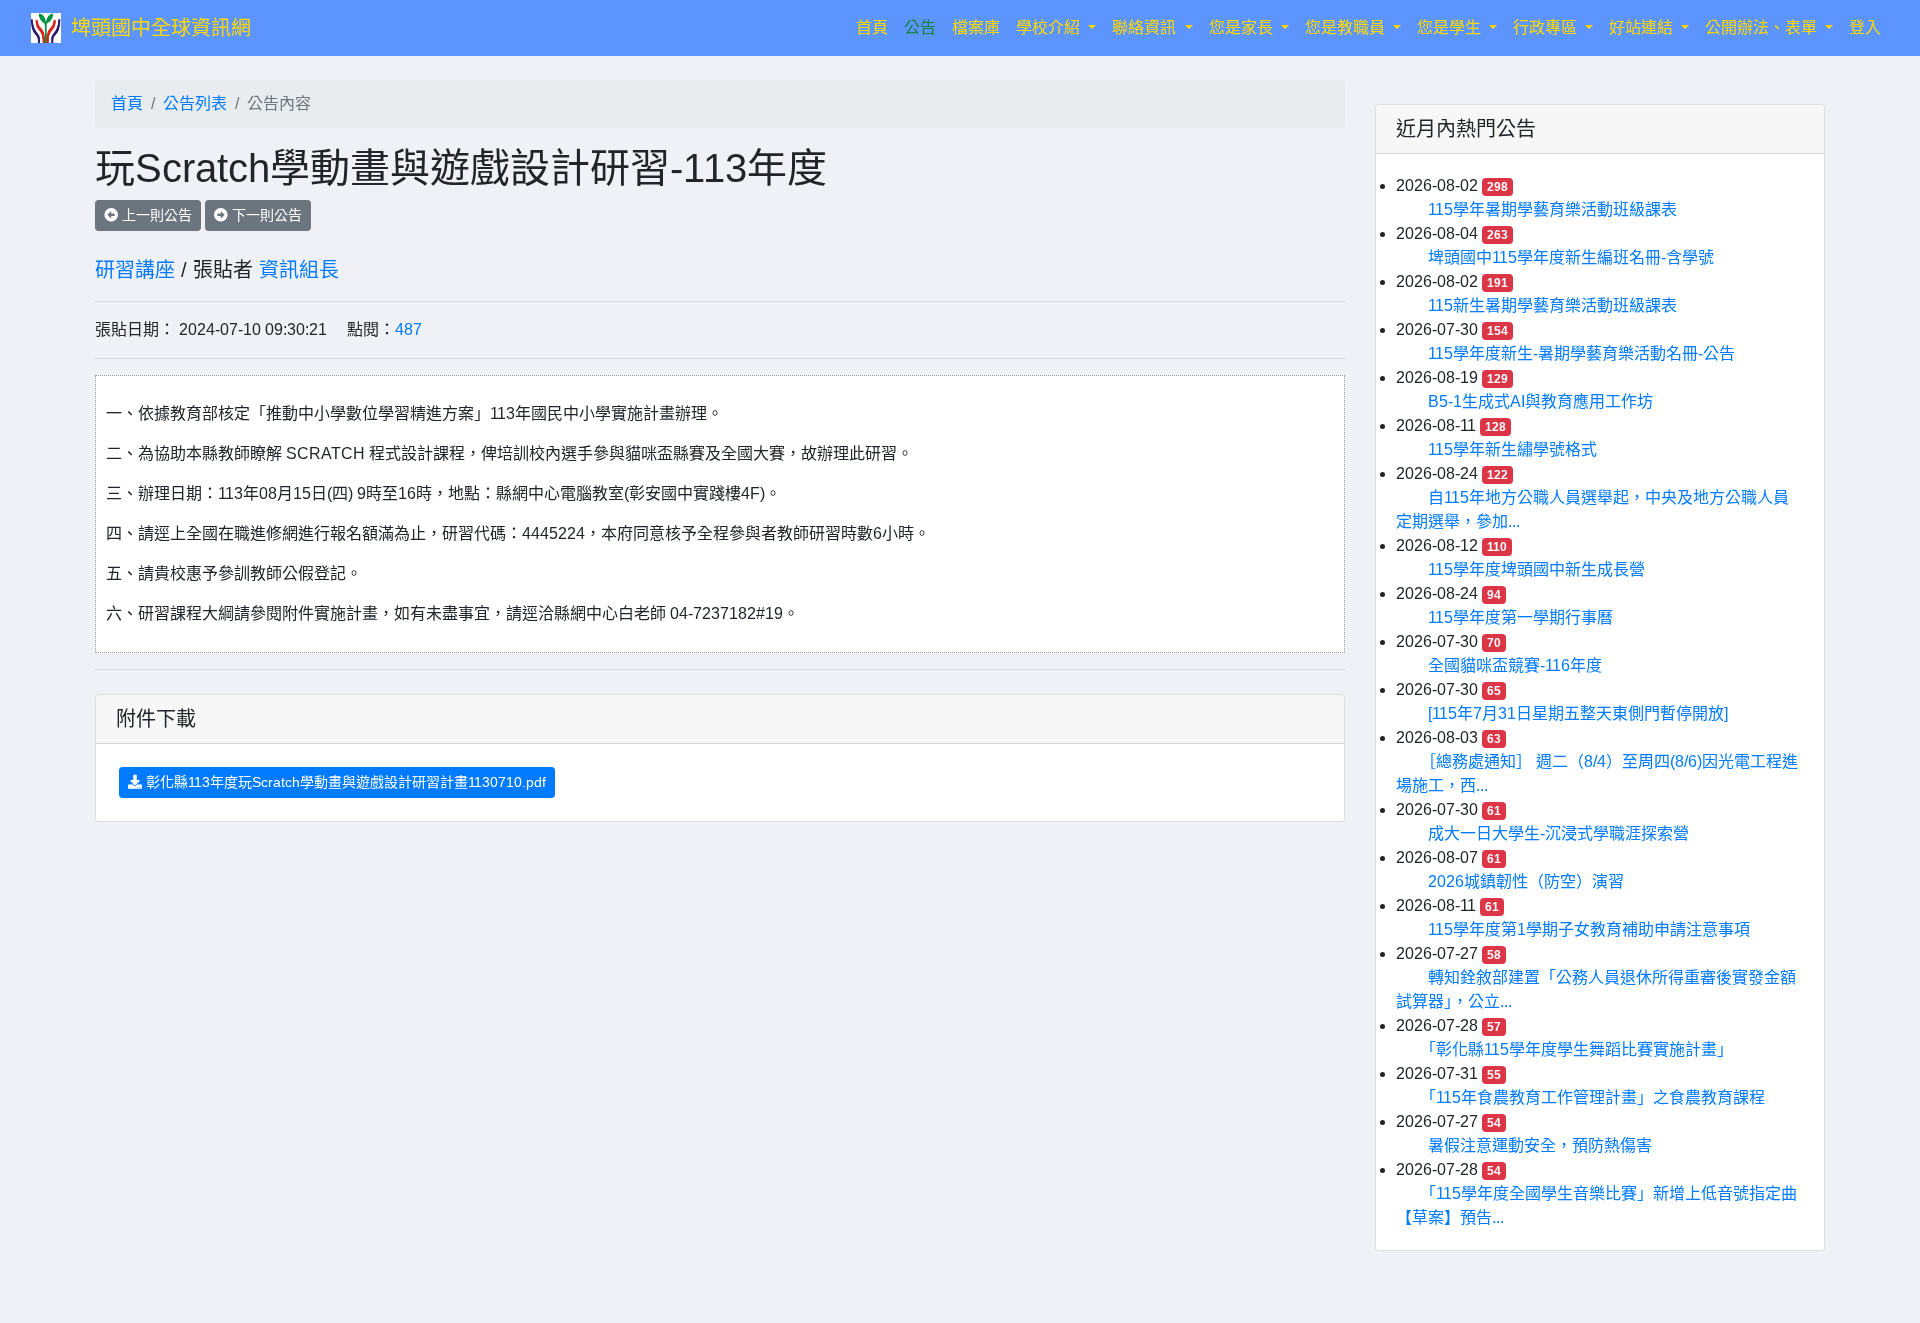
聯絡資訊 (1146, 27)
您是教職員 (1347, 27)
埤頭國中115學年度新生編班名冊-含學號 (1571, 257)
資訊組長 (299, 270)
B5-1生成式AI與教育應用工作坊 (1540, 401)
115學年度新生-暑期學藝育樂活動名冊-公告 (1581, 353)
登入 (1865, 27)
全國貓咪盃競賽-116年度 (1515, 665)
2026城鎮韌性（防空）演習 (1526, 881)
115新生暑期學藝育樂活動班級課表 (1552, 305)
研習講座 (135, 270)
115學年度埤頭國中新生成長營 (1536, 569)
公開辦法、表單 (1763, 27)
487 (408, 329)
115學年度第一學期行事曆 (1520, 617)
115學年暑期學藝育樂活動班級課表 (1552, 209)
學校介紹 (1050, 27)
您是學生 (1451, 27)
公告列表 (195, 103)
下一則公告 (265, 215)
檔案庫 (976, 27)
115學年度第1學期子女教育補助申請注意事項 (1589, 929)
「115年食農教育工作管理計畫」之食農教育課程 (1596, 1097)
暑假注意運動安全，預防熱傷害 (1540, 1145)
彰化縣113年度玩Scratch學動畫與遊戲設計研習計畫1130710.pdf (344, 782)
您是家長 (1243, 27)
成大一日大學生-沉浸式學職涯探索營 (1558, 833)
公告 (920, 27)
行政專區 (1547, 27)
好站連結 (1643, 27)
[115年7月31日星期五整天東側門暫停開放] (1578, 713)
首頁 (876, 27)
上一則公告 (155, 215)
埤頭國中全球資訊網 (161, 28)
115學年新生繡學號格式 (1512, 449)
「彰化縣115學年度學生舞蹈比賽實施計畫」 (1580, 1049)
